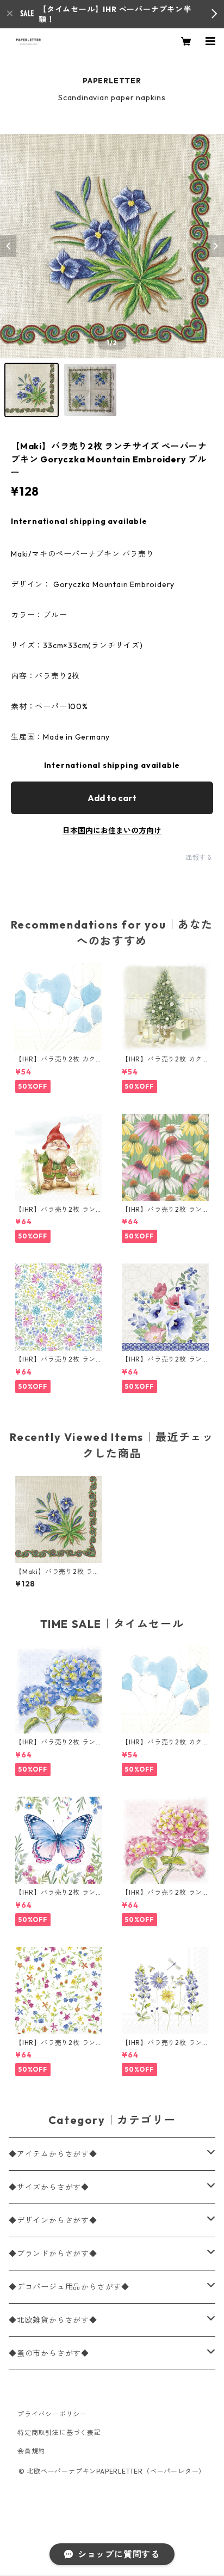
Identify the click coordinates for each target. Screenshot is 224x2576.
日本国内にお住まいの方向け (112, 831)
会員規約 (31, 2451)
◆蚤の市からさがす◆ (49, 2353)
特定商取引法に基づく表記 (59, 2432)
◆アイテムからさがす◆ (53, 2154)
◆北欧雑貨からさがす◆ (53, 2320)
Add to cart (112, 798)
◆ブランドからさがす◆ (53, 2254)
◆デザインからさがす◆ (53, 2220)
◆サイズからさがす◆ (49, 2187)
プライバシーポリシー (52, 2414)
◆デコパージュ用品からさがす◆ (69, 2287)
